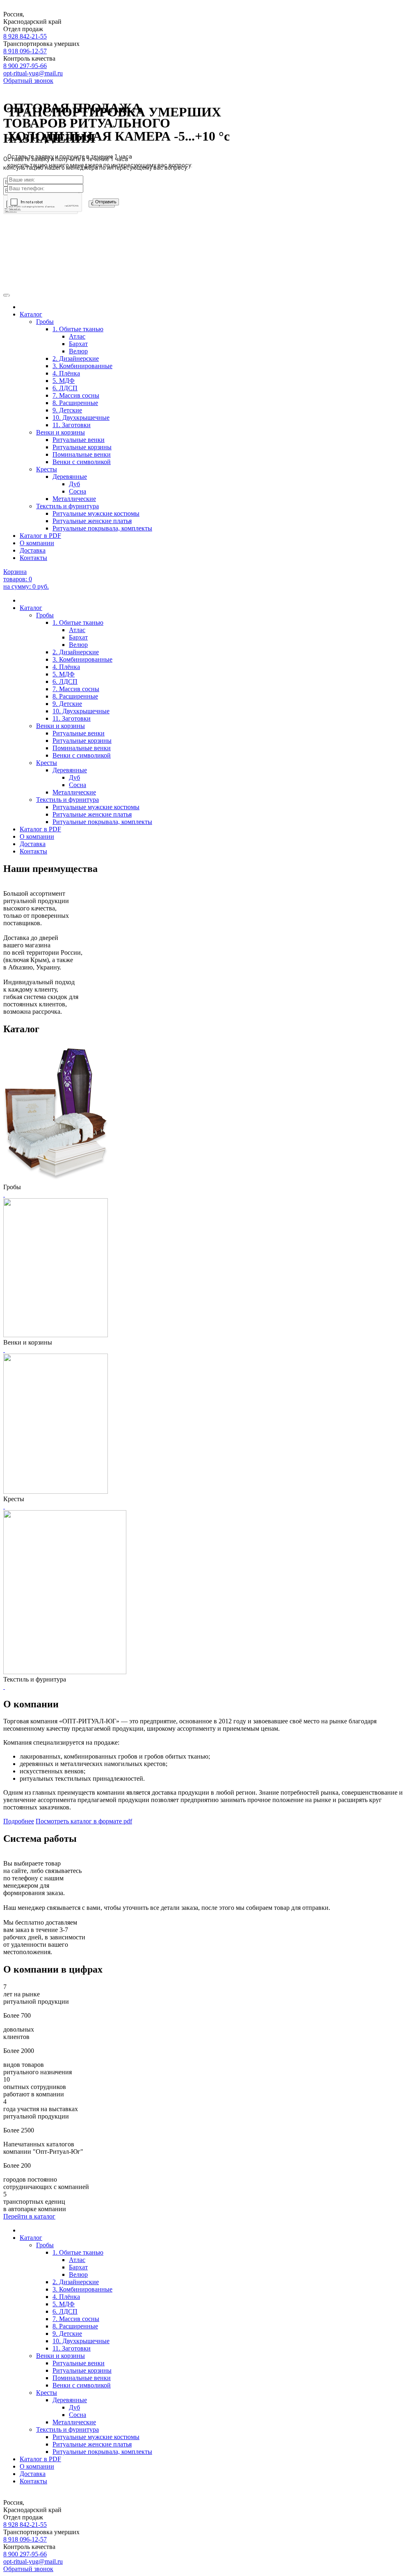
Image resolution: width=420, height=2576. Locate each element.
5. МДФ (64, 674)
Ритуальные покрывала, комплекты (102, 528)
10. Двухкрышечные (81, 711)
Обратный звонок (28, 81)
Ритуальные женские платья (92, 521)
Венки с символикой (82, 462)
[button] (10, 296)
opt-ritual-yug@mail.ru (33, 73)
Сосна (78, 491)
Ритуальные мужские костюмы (96, 513)
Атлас (77, 630)
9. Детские (67, 704)
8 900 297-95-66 (25, 66)
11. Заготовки (72, 718)
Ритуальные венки (79, 733)
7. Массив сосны (76, 689)
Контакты (33, 558)
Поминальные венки (82, 748)
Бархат (78, 637)
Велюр (78, 645)
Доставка (33, 550)
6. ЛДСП (65, 682)
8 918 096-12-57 (25, 51)
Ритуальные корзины (82, 741)
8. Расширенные (75, 696)
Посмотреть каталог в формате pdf (84, 1821)
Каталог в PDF (40, 536)
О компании (37, 543)
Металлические (74, 499)
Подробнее (19, 1821)
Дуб (74, 484)
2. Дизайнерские (76, 652)
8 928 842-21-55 (25, 36)
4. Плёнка (66, 667)
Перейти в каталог (29, 2216)
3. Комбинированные (82, 659)
